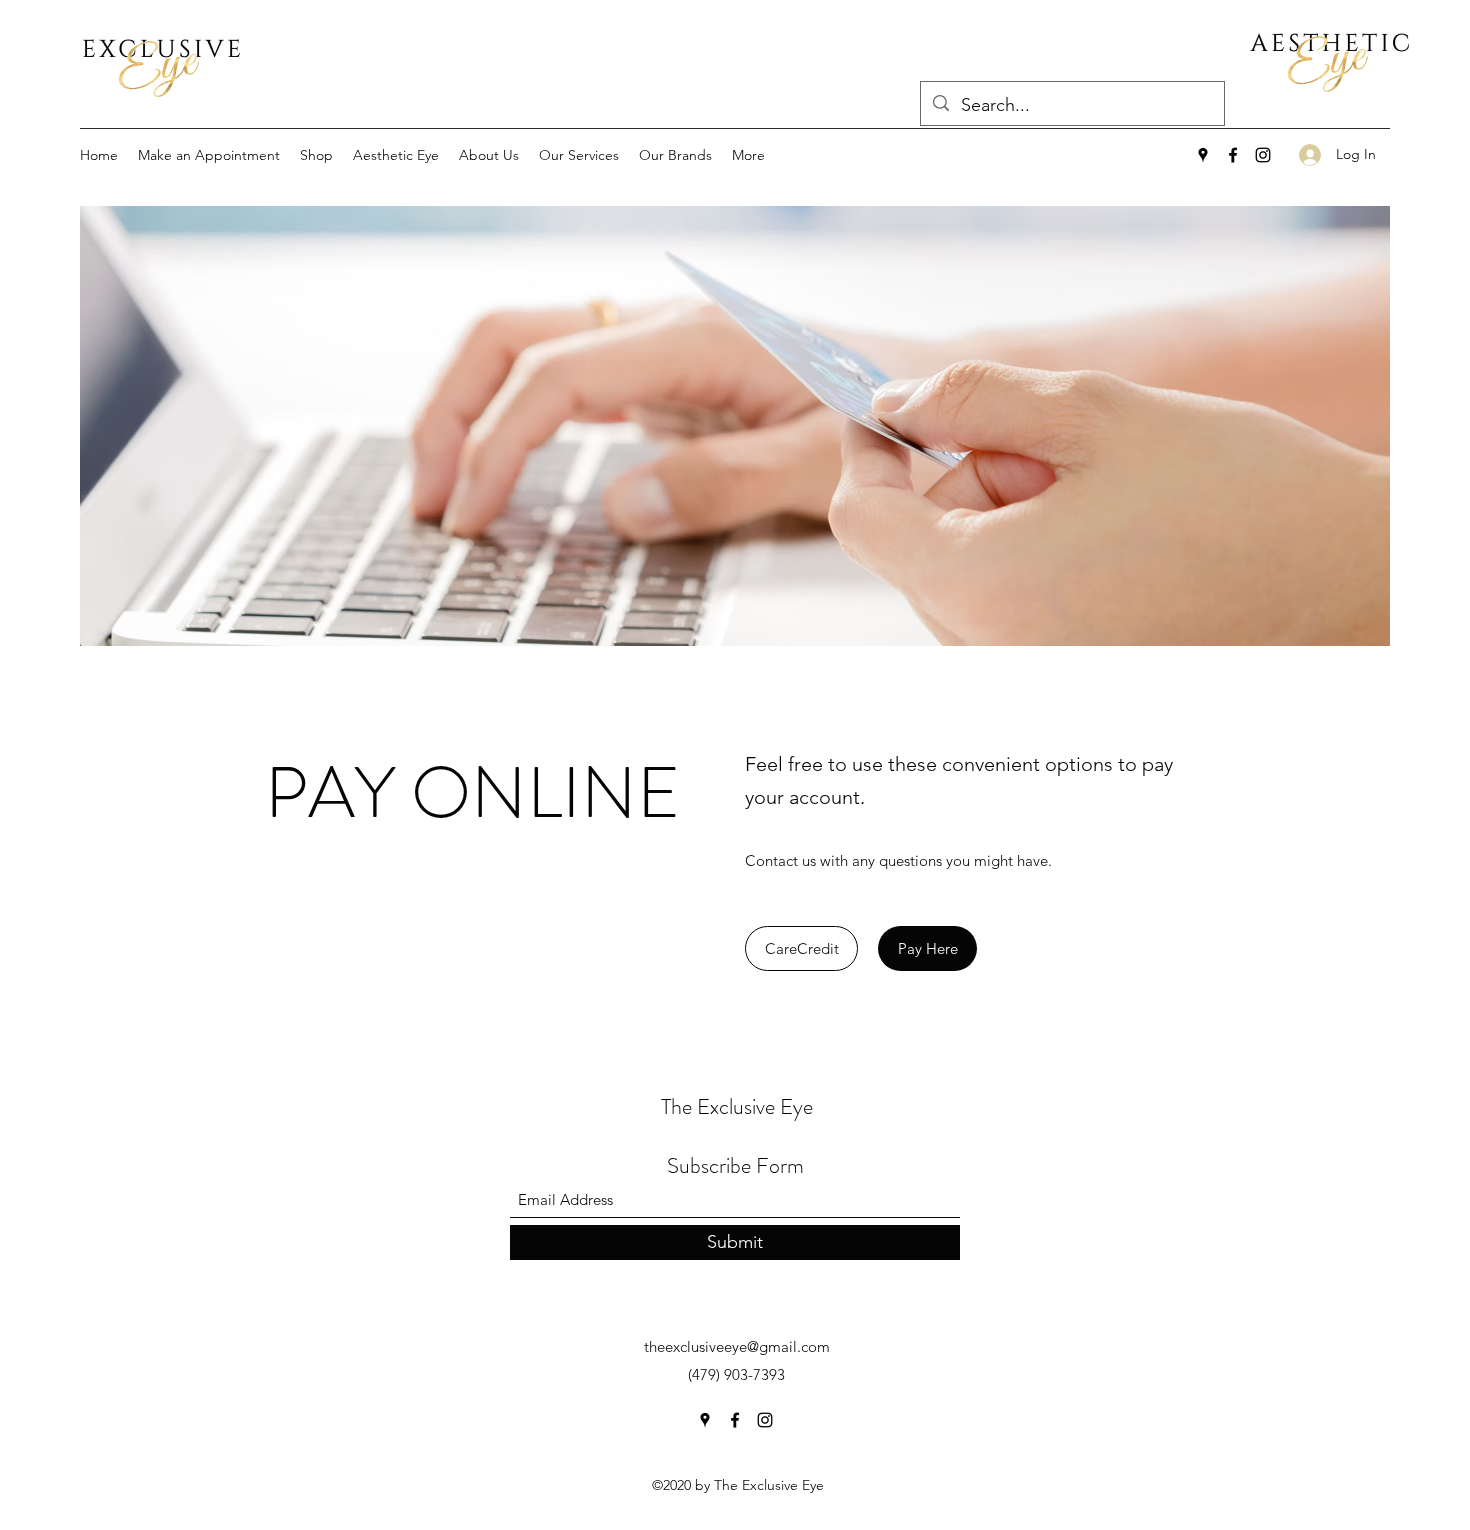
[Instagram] (1263, 155)
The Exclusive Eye (737, 1106)
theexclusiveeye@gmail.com (737, 1346)
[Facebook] (1233, 155)
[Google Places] (1203, 155)
